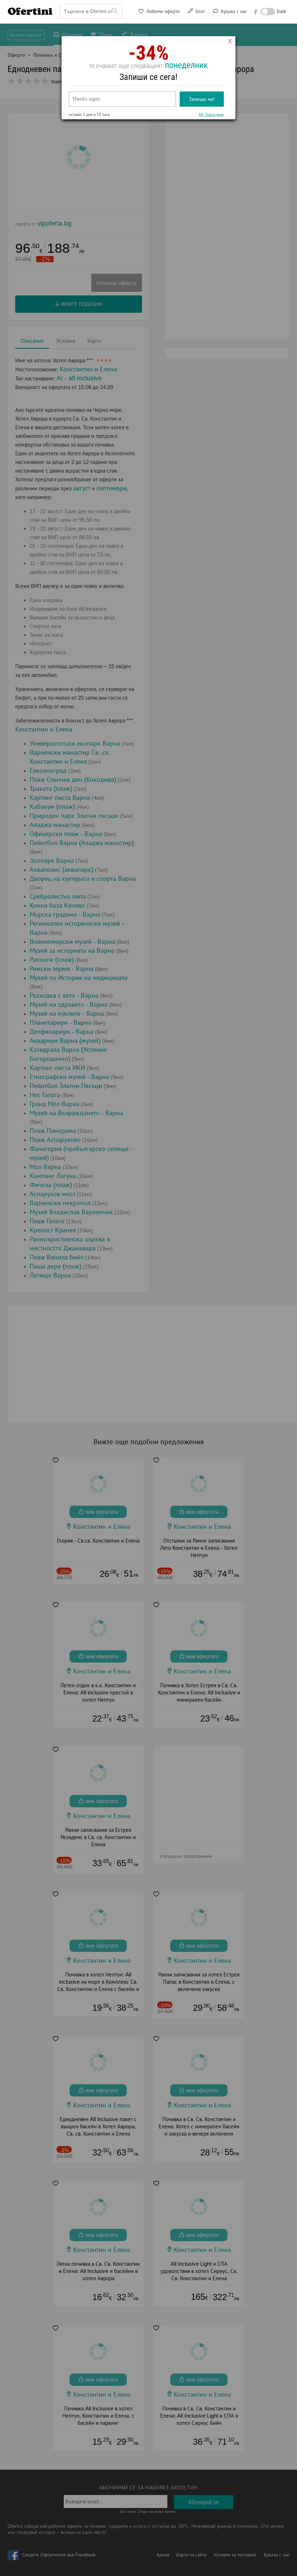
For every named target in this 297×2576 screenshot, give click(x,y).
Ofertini (30, 11)
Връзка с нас (233, 11)
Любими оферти (162, 11)
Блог (200, 11)
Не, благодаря (211, 114)
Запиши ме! (202, 99)
